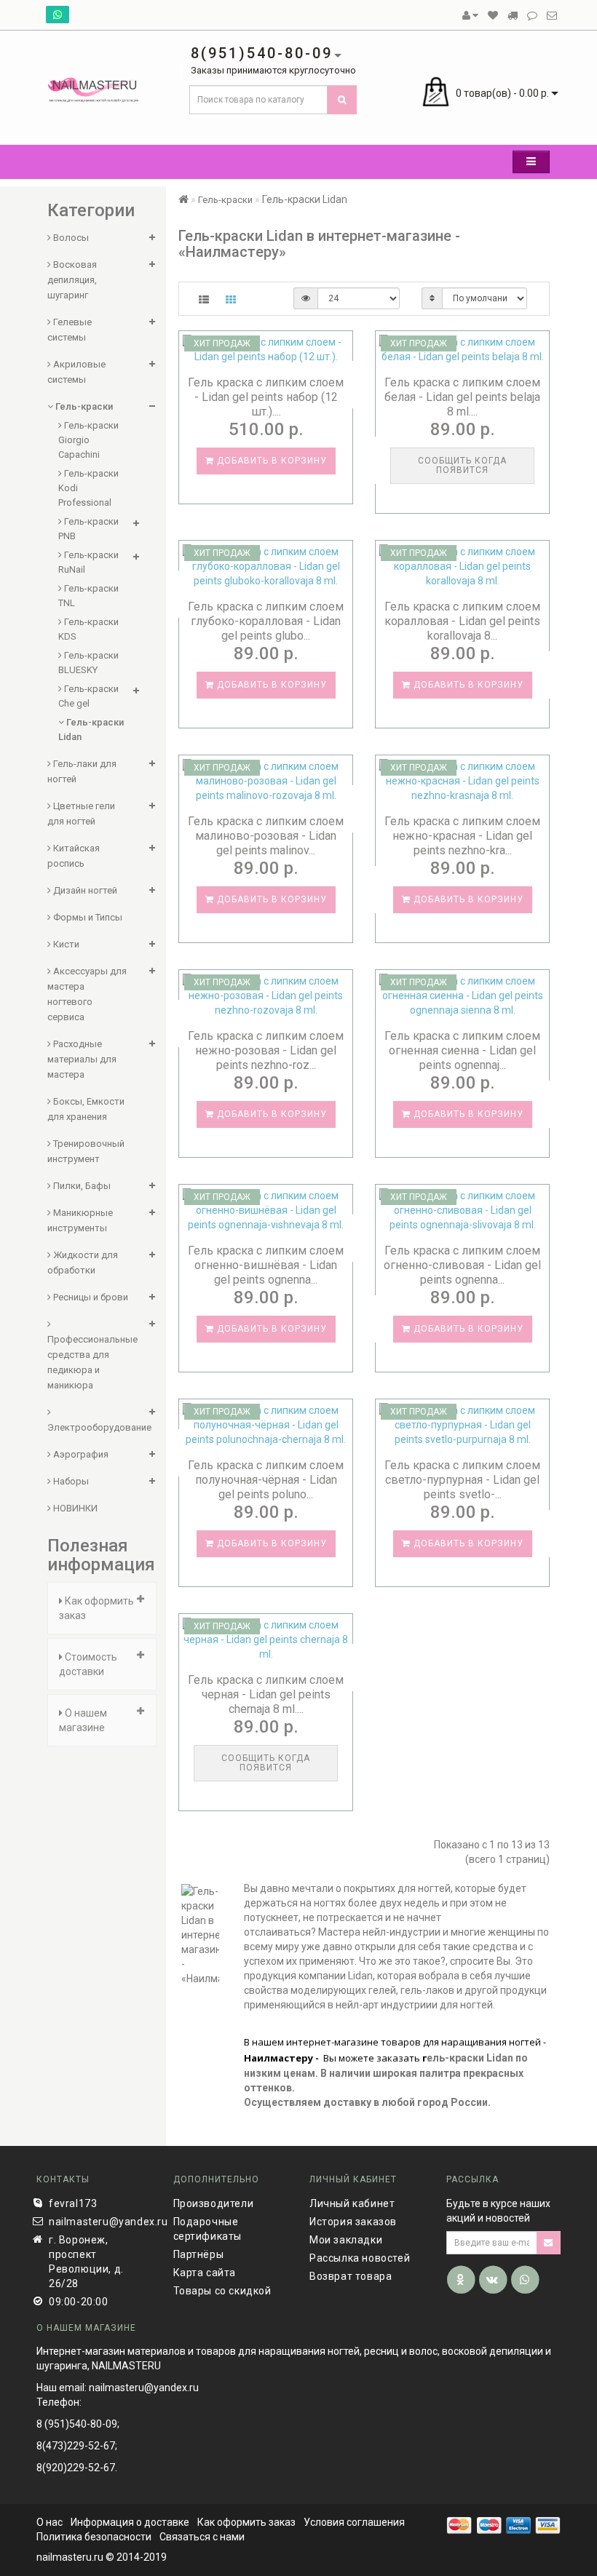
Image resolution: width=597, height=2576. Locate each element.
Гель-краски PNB (88, 529)
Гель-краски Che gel (88, 696)
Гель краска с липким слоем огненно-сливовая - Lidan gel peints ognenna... (462, 1265)
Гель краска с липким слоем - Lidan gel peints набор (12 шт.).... (266, 397)
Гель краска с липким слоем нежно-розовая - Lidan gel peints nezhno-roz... (266, 1050)
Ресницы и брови (90, 1297)
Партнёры (199, 2254)
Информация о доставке (130, 2522)
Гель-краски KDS (88, 629)
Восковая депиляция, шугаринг (72, 280)
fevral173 (73, 2203)
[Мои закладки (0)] (493, 15)
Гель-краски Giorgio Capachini (88, 440)
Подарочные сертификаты (208, 2229)
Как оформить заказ (246, 2522)
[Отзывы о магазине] (532, 15)
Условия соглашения (354, 2522)
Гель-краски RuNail (88, 562)
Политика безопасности (94, 2537)
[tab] (102, 1608)
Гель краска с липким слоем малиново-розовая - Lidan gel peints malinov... (266, 836)
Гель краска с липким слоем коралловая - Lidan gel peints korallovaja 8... (462, 621)
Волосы (70, 238)
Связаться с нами (202, 2537)
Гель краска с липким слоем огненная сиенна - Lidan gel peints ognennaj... (462, 1050)
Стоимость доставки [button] (88, 1664)
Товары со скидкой (222, 2291)
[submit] (549, 2243)
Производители (214, 2203)
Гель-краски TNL (88, 596)
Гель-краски (83, 406)
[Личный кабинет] (470, 15)
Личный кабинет (352, 2203)
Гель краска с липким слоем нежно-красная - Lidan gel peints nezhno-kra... (462, 836)
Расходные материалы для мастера (82, 1059)
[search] (342, 100)
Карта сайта (205, 2273)
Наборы (70, 1481)
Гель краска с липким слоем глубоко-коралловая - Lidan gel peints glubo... (266, 621)
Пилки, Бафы (81, 1186)
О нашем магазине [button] (83, 1720)
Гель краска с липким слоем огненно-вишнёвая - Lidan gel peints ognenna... (266, 1265)
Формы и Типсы (87, 917)
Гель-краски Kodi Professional (88, 488)
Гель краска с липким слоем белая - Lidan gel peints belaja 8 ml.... (462, 397)
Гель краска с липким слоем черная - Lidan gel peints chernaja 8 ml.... (266, 1694)
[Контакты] (552, 15)
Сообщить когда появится (462, 465)
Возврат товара (351, 2276)
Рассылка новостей (360, 2258)
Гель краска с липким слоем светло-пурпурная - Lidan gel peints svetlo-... (462, 1480)
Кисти (65, 944)
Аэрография (80, 1454)
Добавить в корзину (270, 461)
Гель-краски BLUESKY (88, 663)
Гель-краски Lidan (91, 730)
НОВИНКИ (74, 1508)
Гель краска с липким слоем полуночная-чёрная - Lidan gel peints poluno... (266, 1480)
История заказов (353, 2222)
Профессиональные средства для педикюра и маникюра (92, 1362)
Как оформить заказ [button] (96, 1608)
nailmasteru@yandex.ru (100, 2222)
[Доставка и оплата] (513, 15)
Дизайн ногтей (84, 890)
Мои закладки (346, 2240)
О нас (50, 2522)
